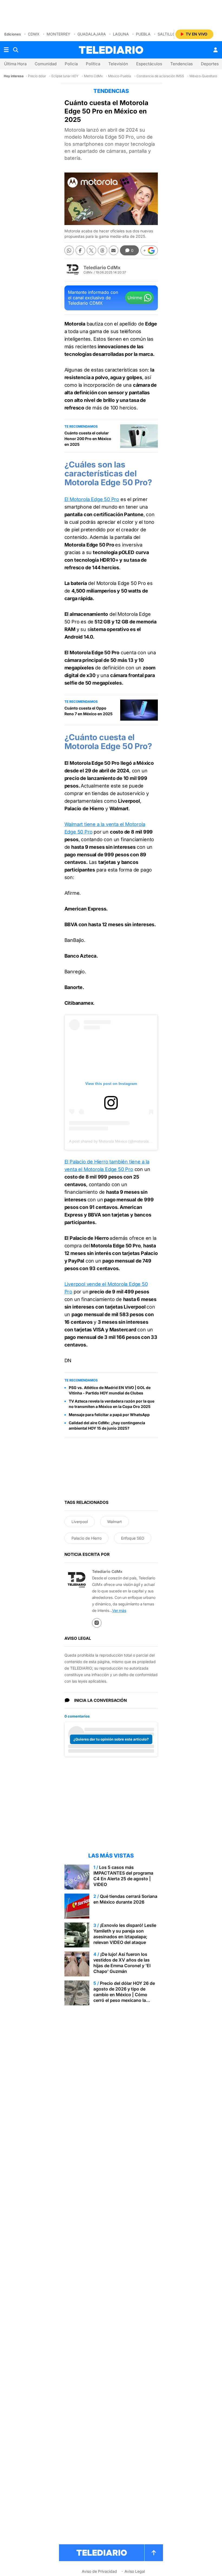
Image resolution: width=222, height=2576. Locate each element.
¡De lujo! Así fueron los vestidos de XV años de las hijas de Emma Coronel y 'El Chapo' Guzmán (122, 1963)
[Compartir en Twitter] (91, 250)
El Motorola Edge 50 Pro (92, 499)
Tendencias (182, 64)
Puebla (143, 34)
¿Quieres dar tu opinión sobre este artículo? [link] (111, 1739)
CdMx (34, 34)
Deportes (210, 64)
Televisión (118, 64)
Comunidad (46, 64)
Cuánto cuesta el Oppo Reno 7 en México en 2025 (89, 711)
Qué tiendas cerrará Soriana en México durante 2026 (125, 1899)
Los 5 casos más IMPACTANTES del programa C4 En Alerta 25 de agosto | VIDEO (123, 1876)
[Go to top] (154, 2553)
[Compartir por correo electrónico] (114, 250)
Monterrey (58, 34)
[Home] (111, 50)
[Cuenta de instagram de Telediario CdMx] (97, 1623)
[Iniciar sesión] (216, 50)
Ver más (119, 1610)
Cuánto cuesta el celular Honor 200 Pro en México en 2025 (88, 439)
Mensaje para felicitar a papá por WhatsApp (109, 1415)
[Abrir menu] (6, 50)
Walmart (115, 1522)
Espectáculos (149, 64)
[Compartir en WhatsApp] (69, 250)
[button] (149, 251)
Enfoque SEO (133, 1538)
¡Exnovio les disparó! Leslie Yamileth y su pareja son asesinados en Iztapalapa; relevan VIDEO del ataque (125, 1934)
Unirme (135, 298)
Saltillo (166, 34)
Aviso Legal (135, 2571)
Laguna (121, 34)
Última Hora (15, 64)
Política (93, 64)
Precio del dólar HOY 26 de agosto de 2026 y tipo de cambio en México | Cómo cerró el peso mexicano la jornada (124, 1995)
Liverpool (80, 1522)
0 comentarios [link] (77, 1716)
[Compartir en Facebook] (80, 250)
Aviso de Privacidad (99, 2571)
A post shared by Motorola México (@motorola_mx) (113, 1141)
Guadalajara (92, 34)
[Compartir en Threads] (102, 250)
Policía (71, 64)
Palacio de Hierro (86, 1538)
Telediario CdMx (102, 268)
